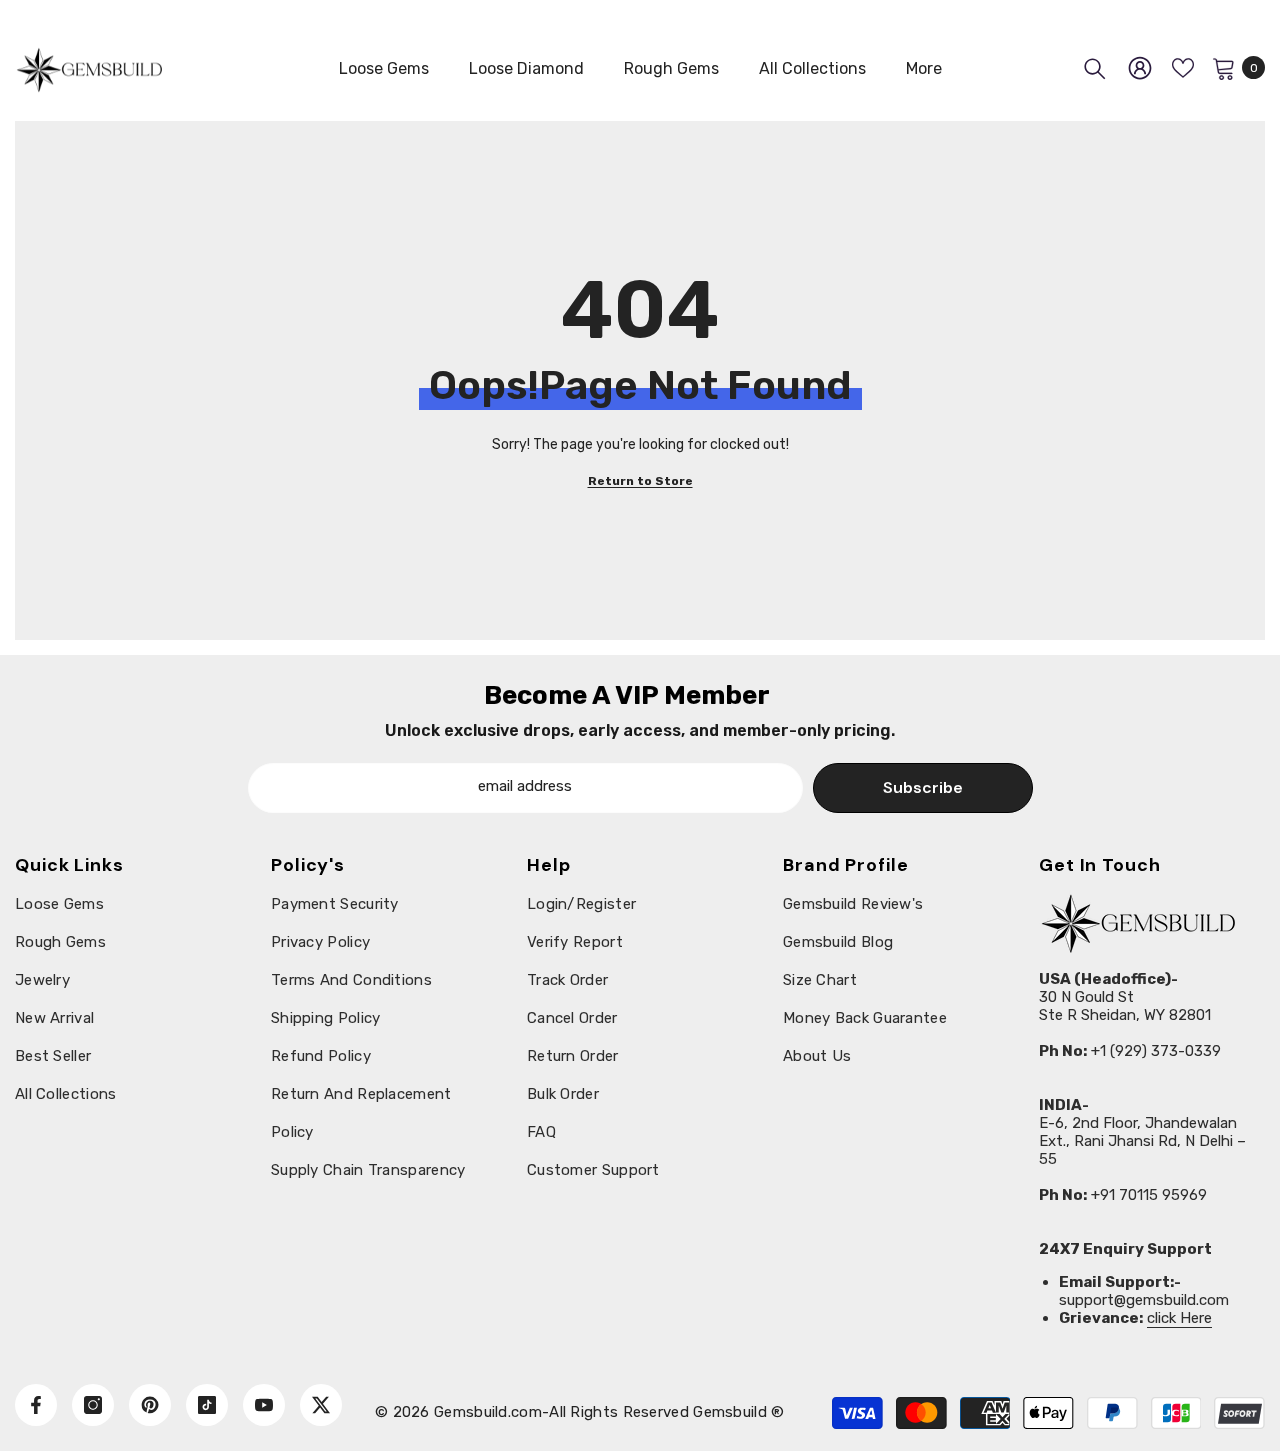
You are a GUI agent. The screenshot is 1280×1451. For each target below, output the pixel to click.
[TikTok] (207, 1405)
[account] (1140, 68)
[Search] (1095, 68)
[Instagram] (93, 1405)
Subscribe (923, 787)
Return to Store (640, 481)
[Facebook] (36, 1405)
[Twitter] (321, 1405)
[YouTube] (264, 1405)
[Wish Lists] (1183, 68)
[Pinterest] (150, 1405)
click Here (1179, 1318)
